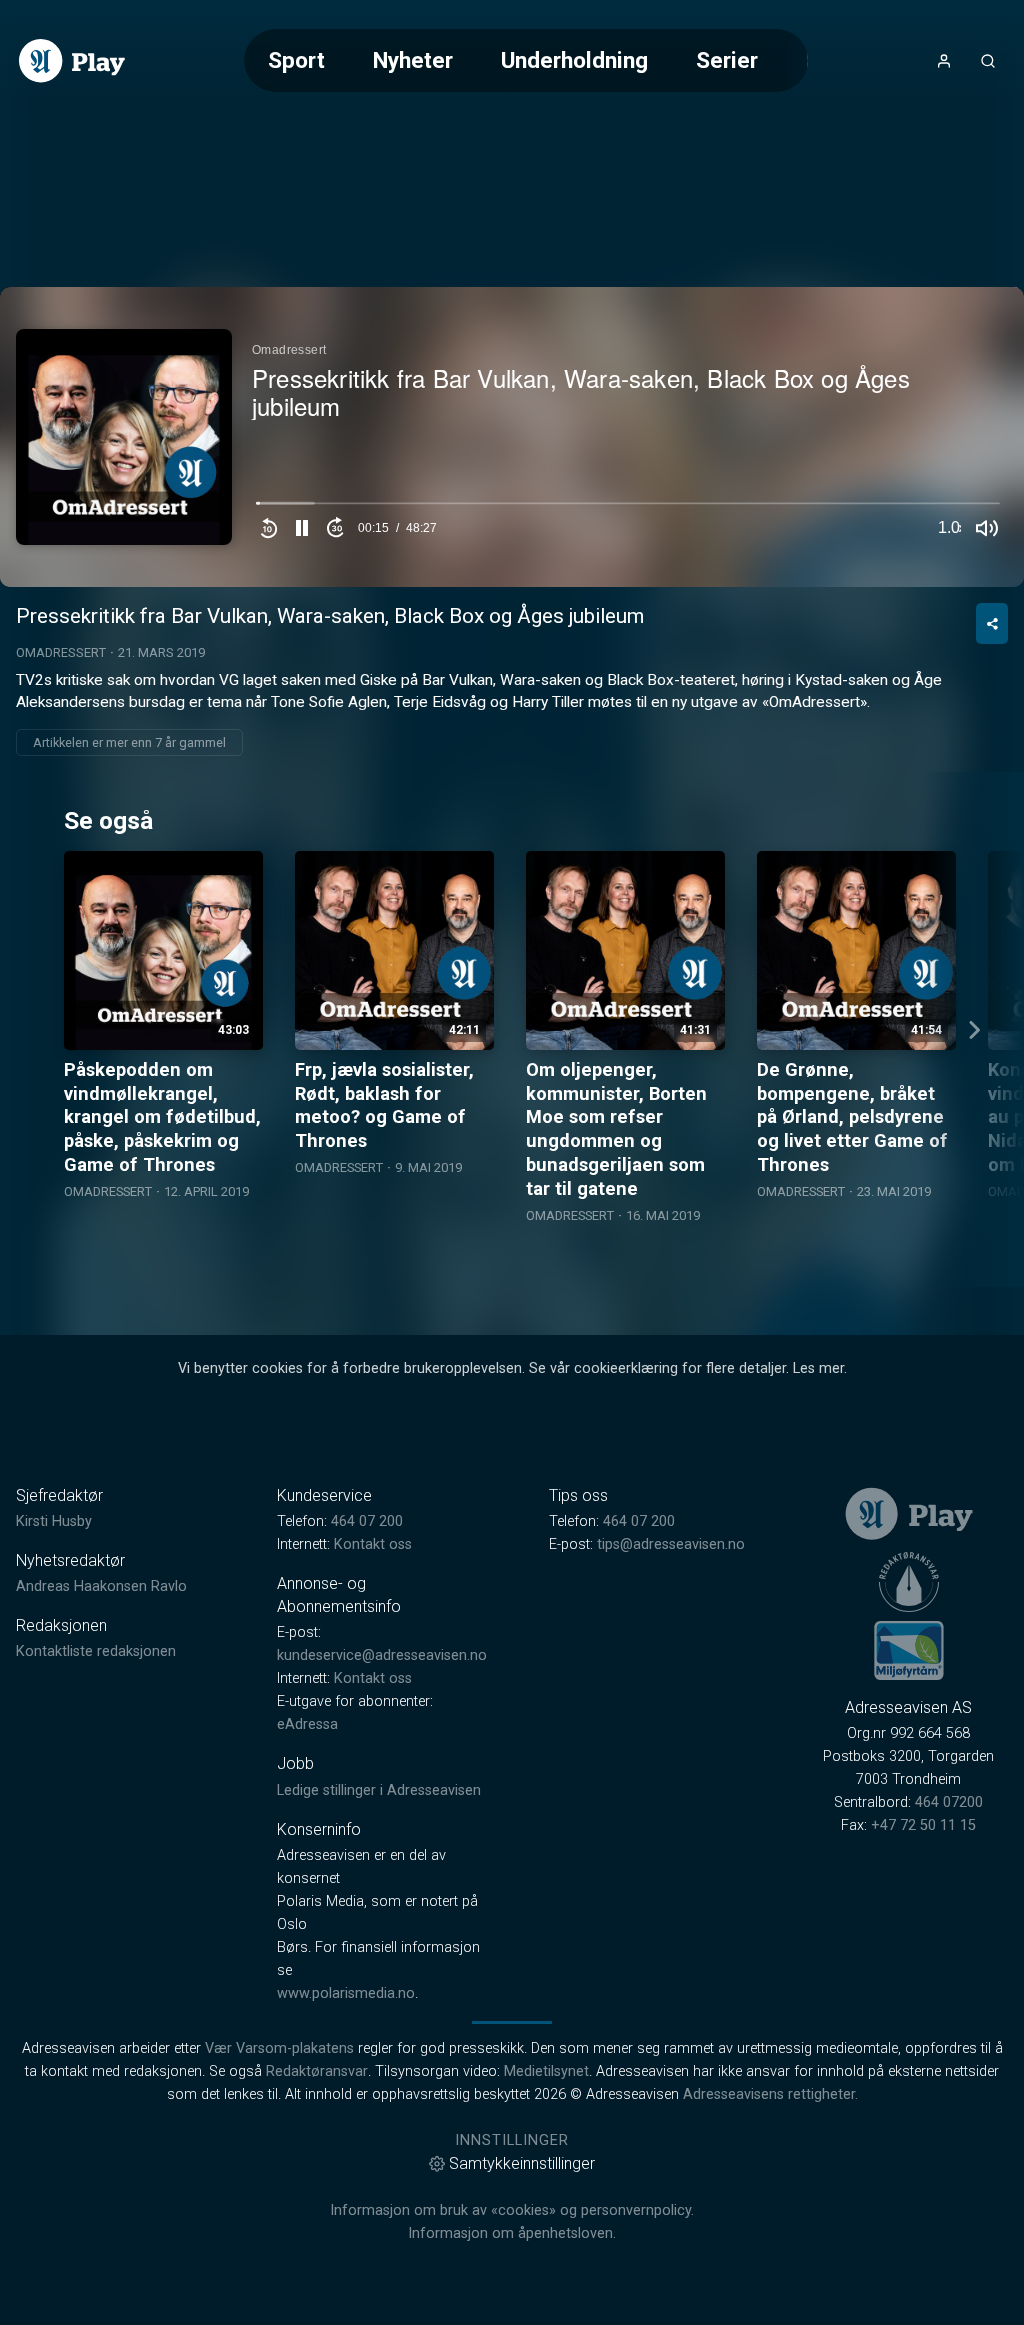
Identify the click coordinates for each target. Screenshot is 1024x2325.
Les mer (818, 1368)
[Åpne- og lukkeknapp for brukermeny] (944, 61)
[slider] (628, 508)
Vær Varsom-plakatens (279, 2048)
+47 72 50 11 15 (923, 1825)
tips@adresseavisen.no (671, 1544)
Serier (727, 60)
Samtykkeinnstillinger (522, 2163)
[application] (512, 437)
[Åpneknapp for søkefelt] (988, 61)
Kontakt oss (373, 1544)
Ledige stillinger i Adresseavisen (379, 1790)
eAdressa (307, 1724)
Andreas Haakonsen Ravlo (101, 1586)
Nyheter (413, 60)
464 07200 (949, 1802)
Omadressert (61, 652)
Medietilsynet (546, 2071)
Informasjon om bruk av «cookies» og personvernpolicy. (512, 2210)
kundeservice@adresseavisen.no (382, 1655)
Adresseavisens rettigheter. (770, 2094)
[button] (302, 528)
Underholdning (574, 60)
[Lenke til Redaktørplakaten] (909, 1582)
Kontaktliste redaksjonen (96, 1651)
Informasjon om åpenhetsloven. (512, 2233)
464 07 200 (367, 1521)
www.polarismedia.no (346, 1993)
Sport (296, 60)
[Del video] (992, 623)
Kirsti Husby (54, 1521)
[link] (72, 61)
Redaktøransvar (317, 2071)
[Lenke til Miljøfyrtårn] (909, 1650)
